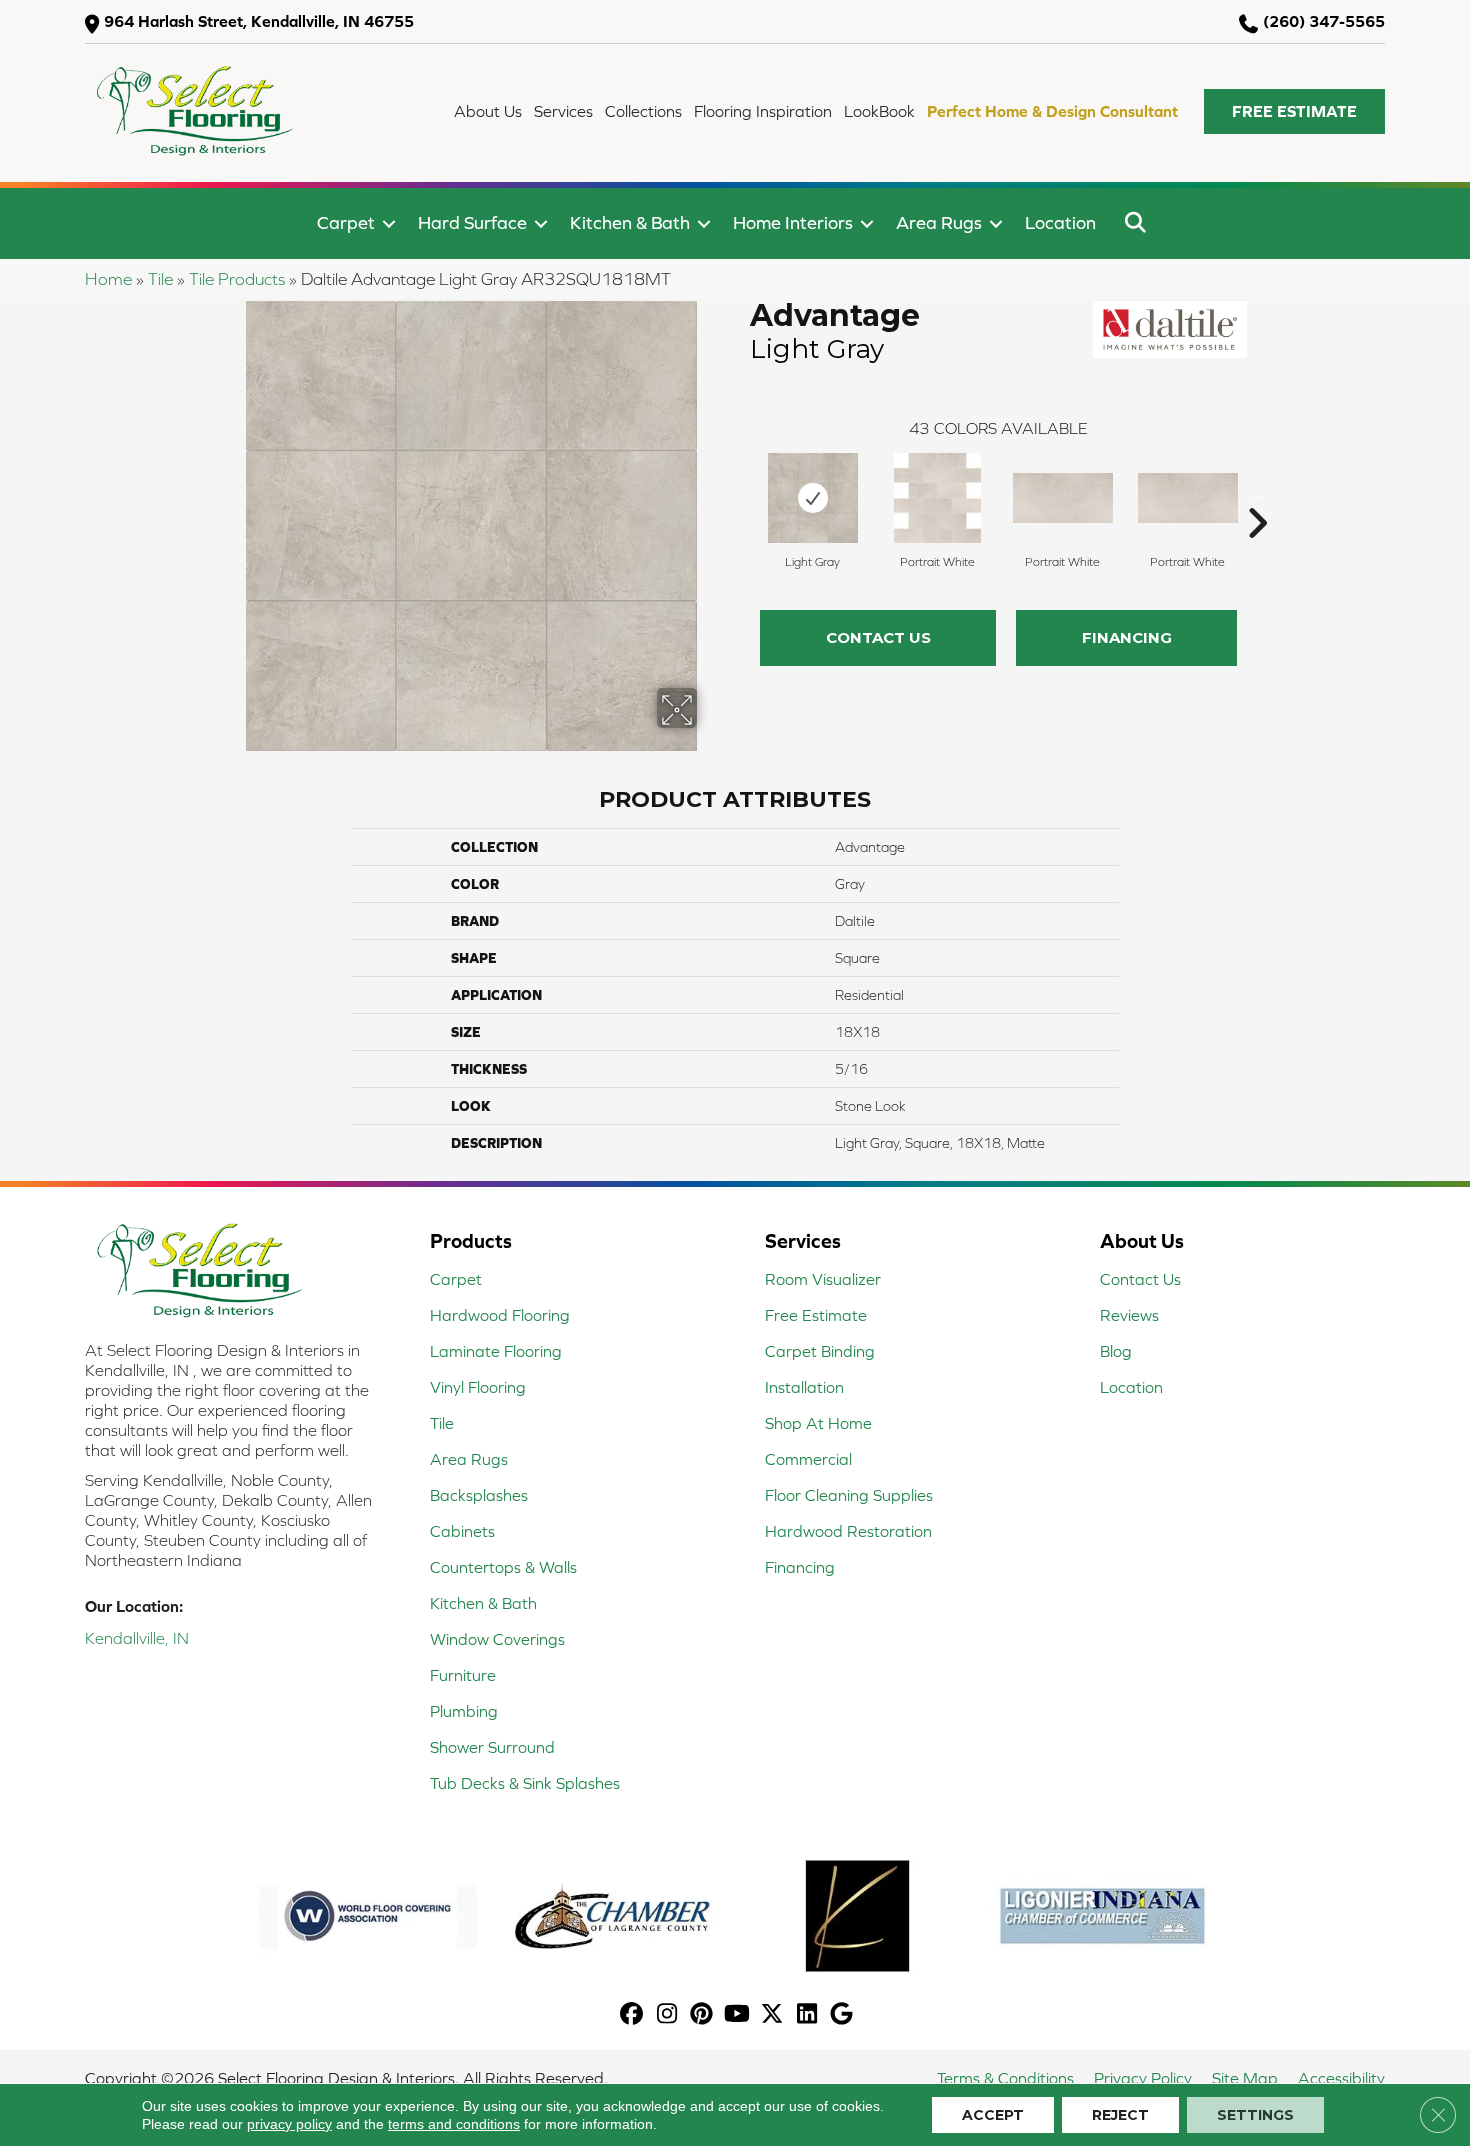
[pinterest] (702, 2015)
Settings (1255, 2115)
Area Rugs (939, 222)
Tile (160, 279)
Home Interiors (793, 222)
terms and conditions (454, 2124)
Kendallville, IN (137, 1638)
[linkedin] (807, 2015)
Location (1060, 222)
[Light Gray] (813, 498)
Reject (1120, 2115)
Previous (740, 493)
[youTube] (737, 2015)
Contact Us (878, 637)
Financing (1127, 637)
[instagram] (667, 2015)
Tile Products (237, 279)
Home (108, 279)
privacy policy (289, 2124)
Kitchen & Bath (630, 222)
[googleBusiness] (842, 2015)
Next (1257, 493)
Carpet (346, 222)
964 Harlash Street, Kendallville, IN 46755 (259, 21)
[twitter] (772, 2015)
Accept (993, 2115)
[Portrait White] (937, 498)
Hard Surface (472, 222)
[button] (1294, 111)
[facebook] (632, 2015)
